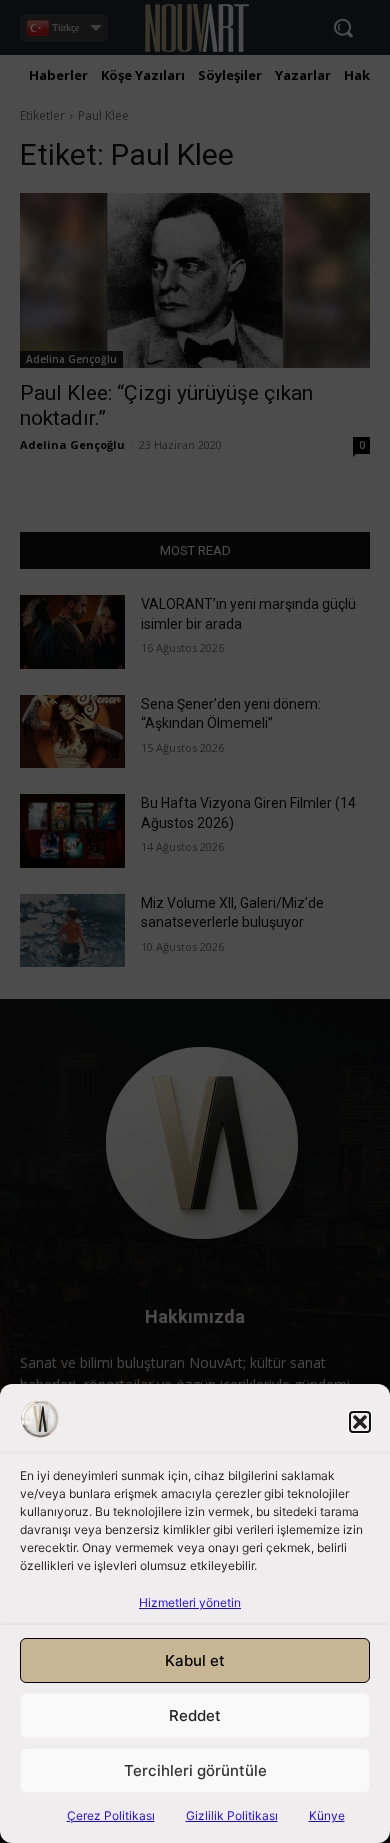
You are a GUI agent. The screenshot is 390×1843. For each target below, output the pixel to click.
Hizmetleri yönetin (190, 1602)
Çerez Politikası (111, 1815)
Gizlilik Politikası (232, 1815)
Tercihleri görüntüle (195, 1770)
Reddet (195, 1715)
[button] (360, 1422)
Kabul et (195, 1660)
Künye (327, 1815)
